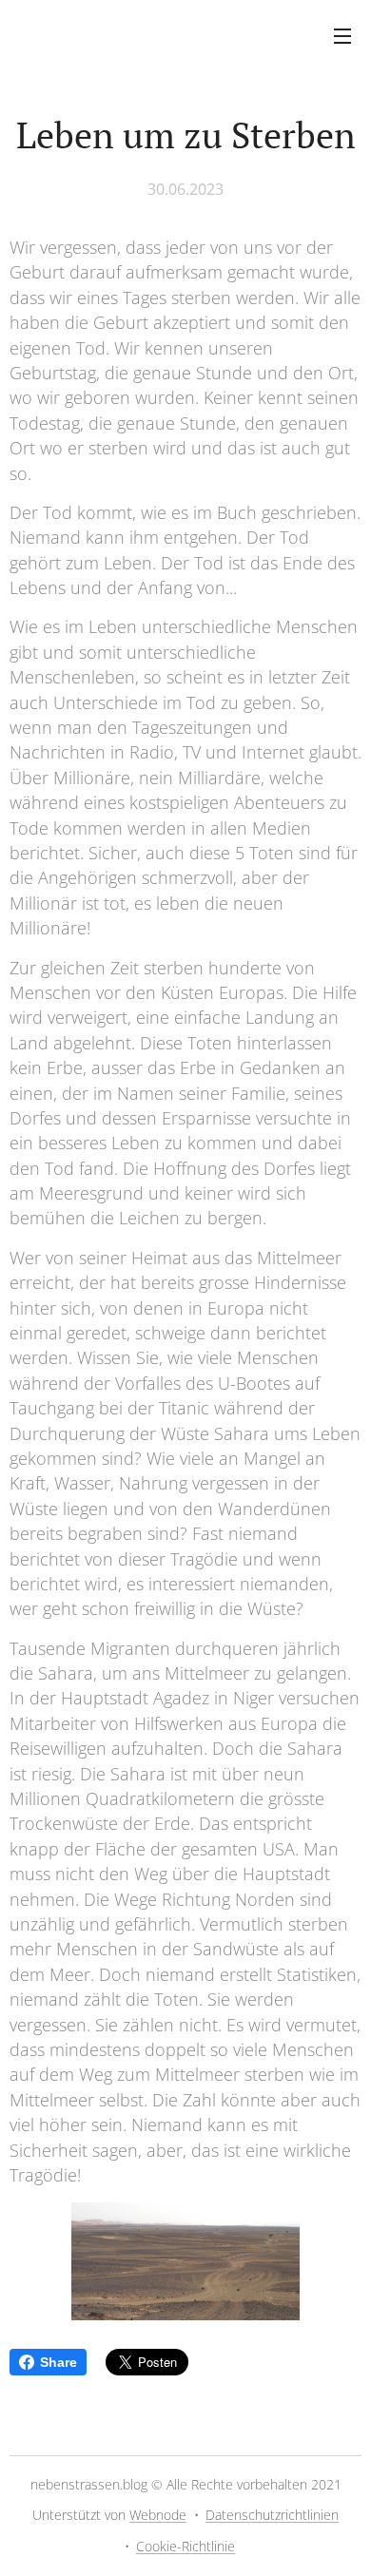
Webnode (158, 2515)
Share (59, 2362)
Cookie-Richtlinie (185, 2546)
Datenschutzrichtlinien (272, 2515)
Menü (342, 35)
